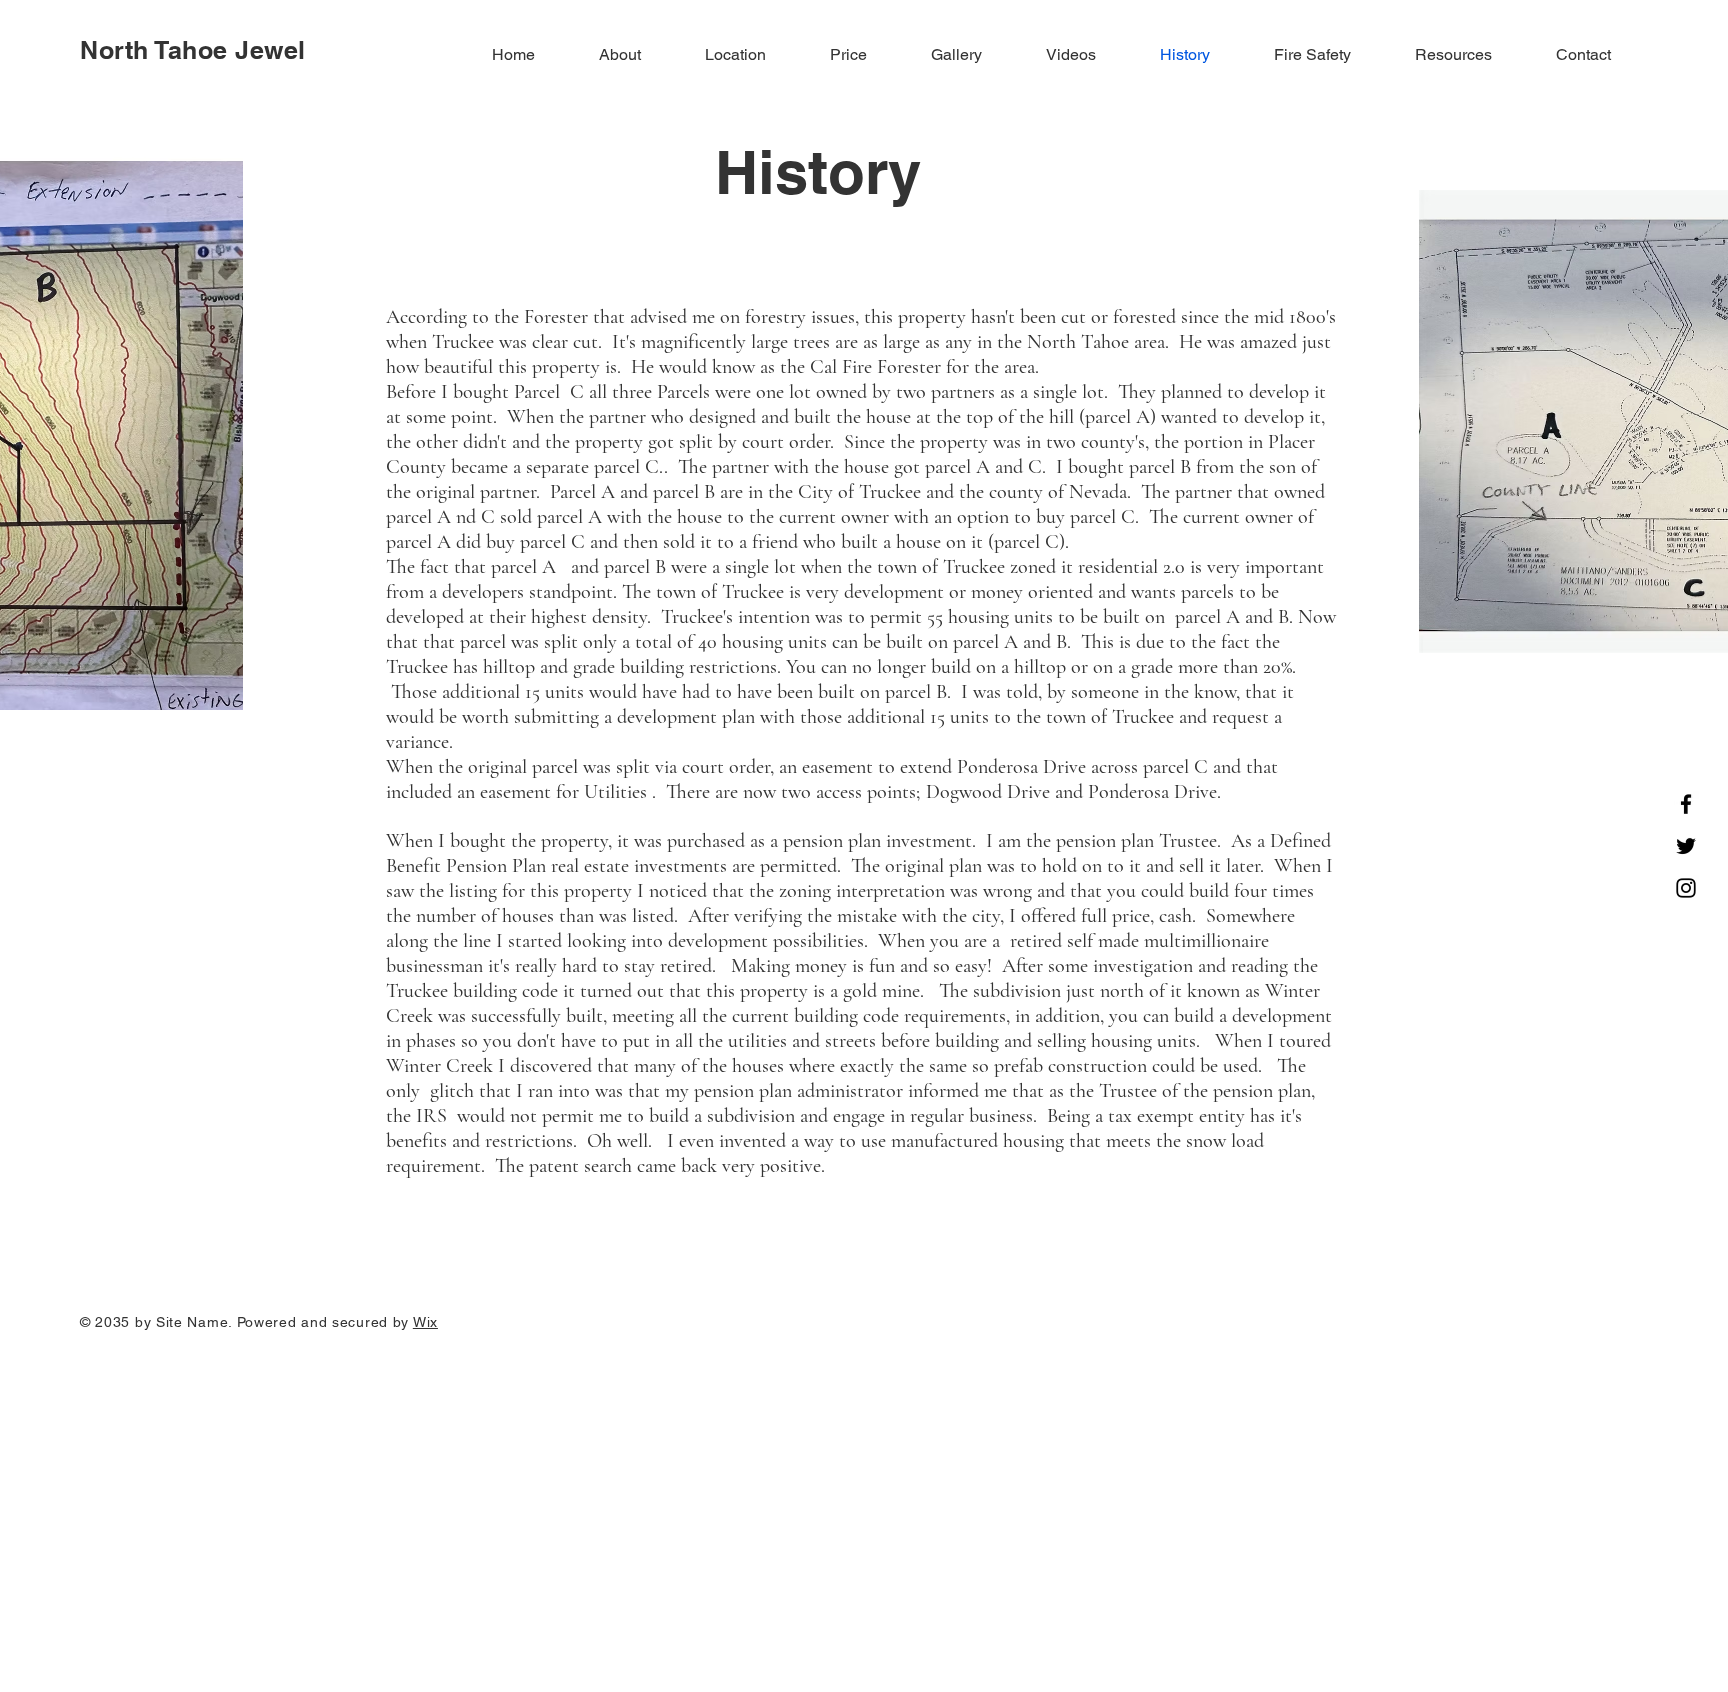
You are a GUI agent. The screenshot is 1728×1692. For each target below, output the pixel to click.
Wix (425, 1322)
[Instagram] (1686, 888)
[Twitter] (1686, 846)
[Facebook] (1686, 804)
